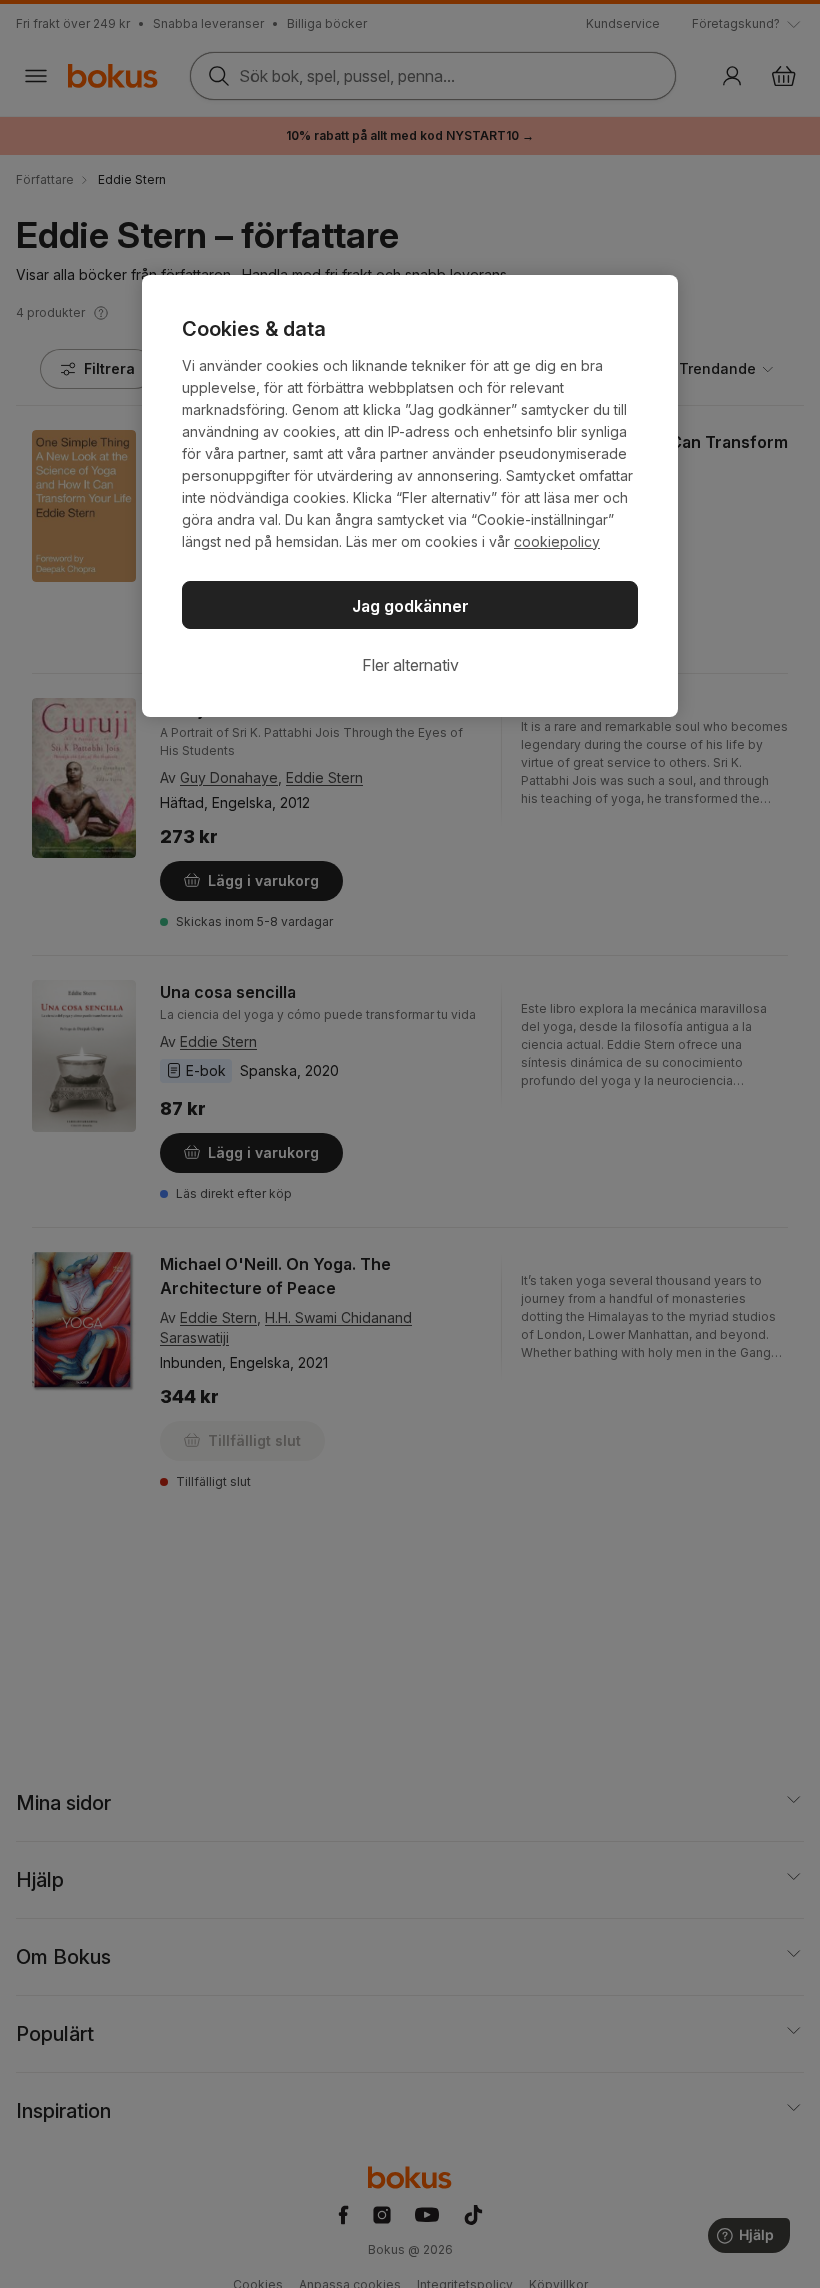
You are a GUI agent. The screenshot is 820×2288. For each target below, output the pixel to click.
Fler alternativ (410, 665)
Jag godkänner (410, 606)
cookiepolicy (557, 541)
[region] (410, 496)
